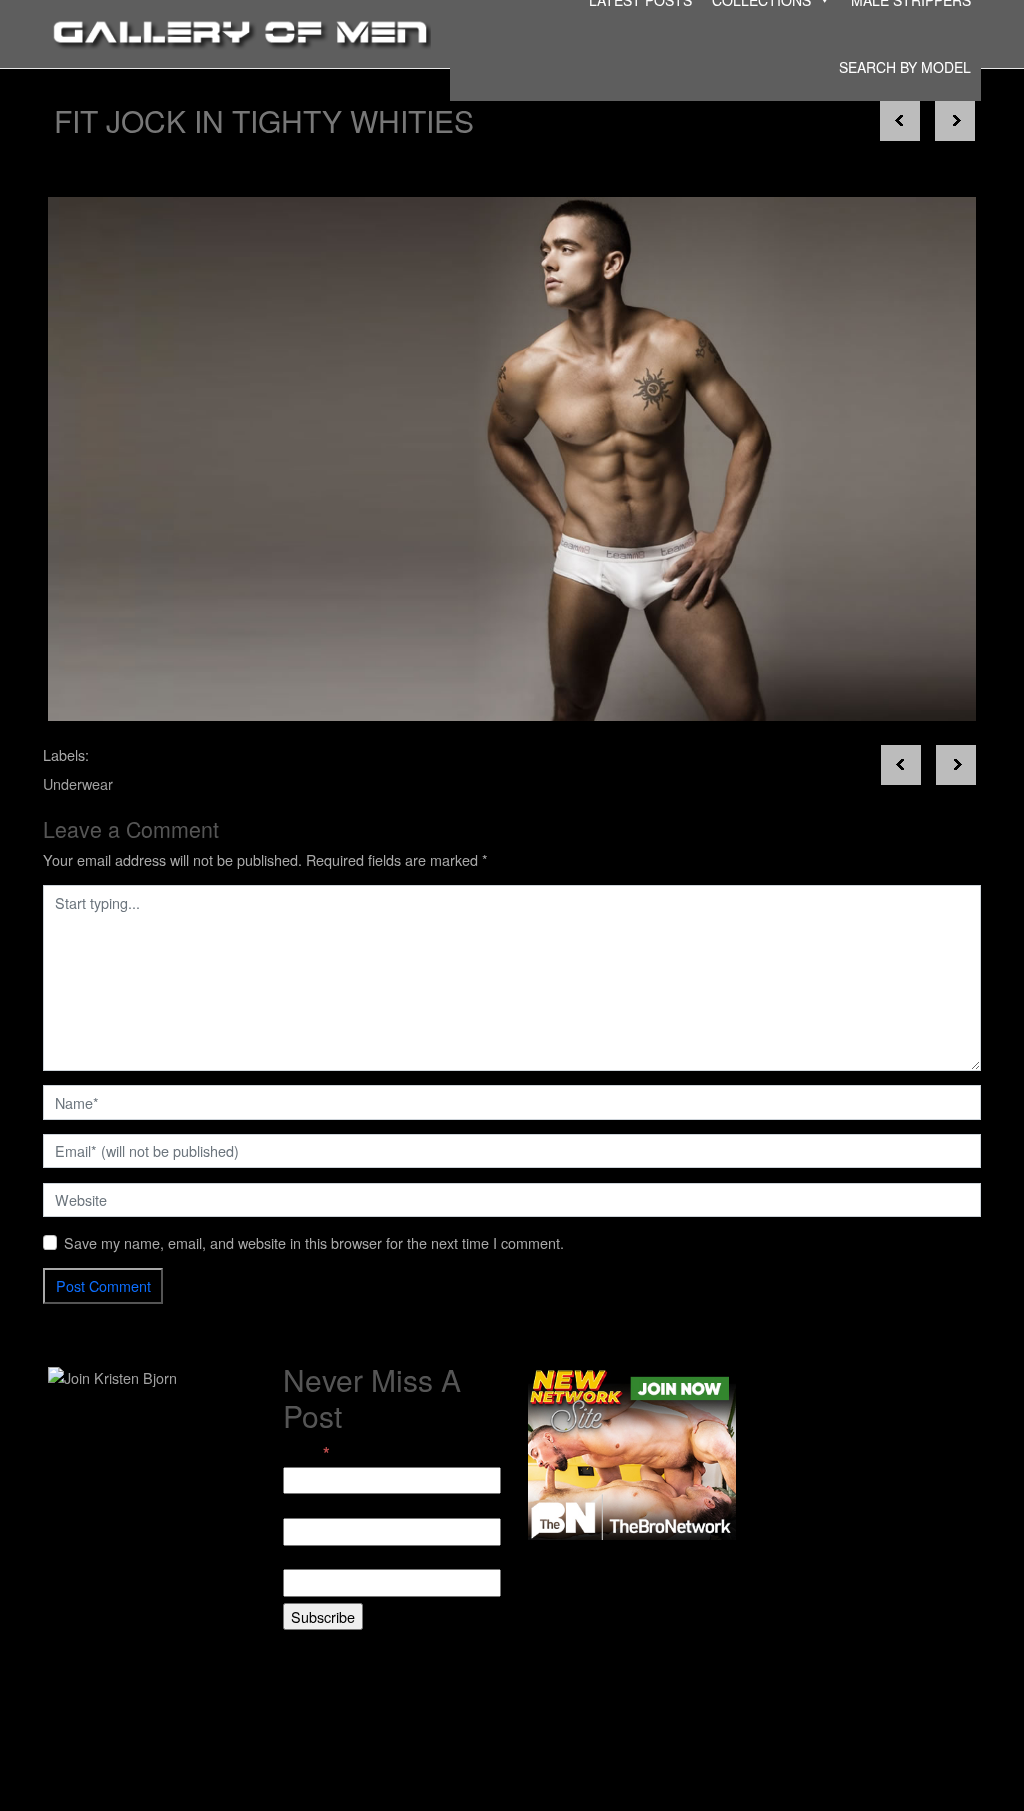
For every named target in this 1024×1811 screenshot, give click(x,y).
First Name (318, 1506)
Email (306, 1453)
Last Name (317, 1558)
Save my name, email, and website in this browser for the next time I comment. (314, 1242)
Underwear (78, 783)
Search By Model (905, 67)
